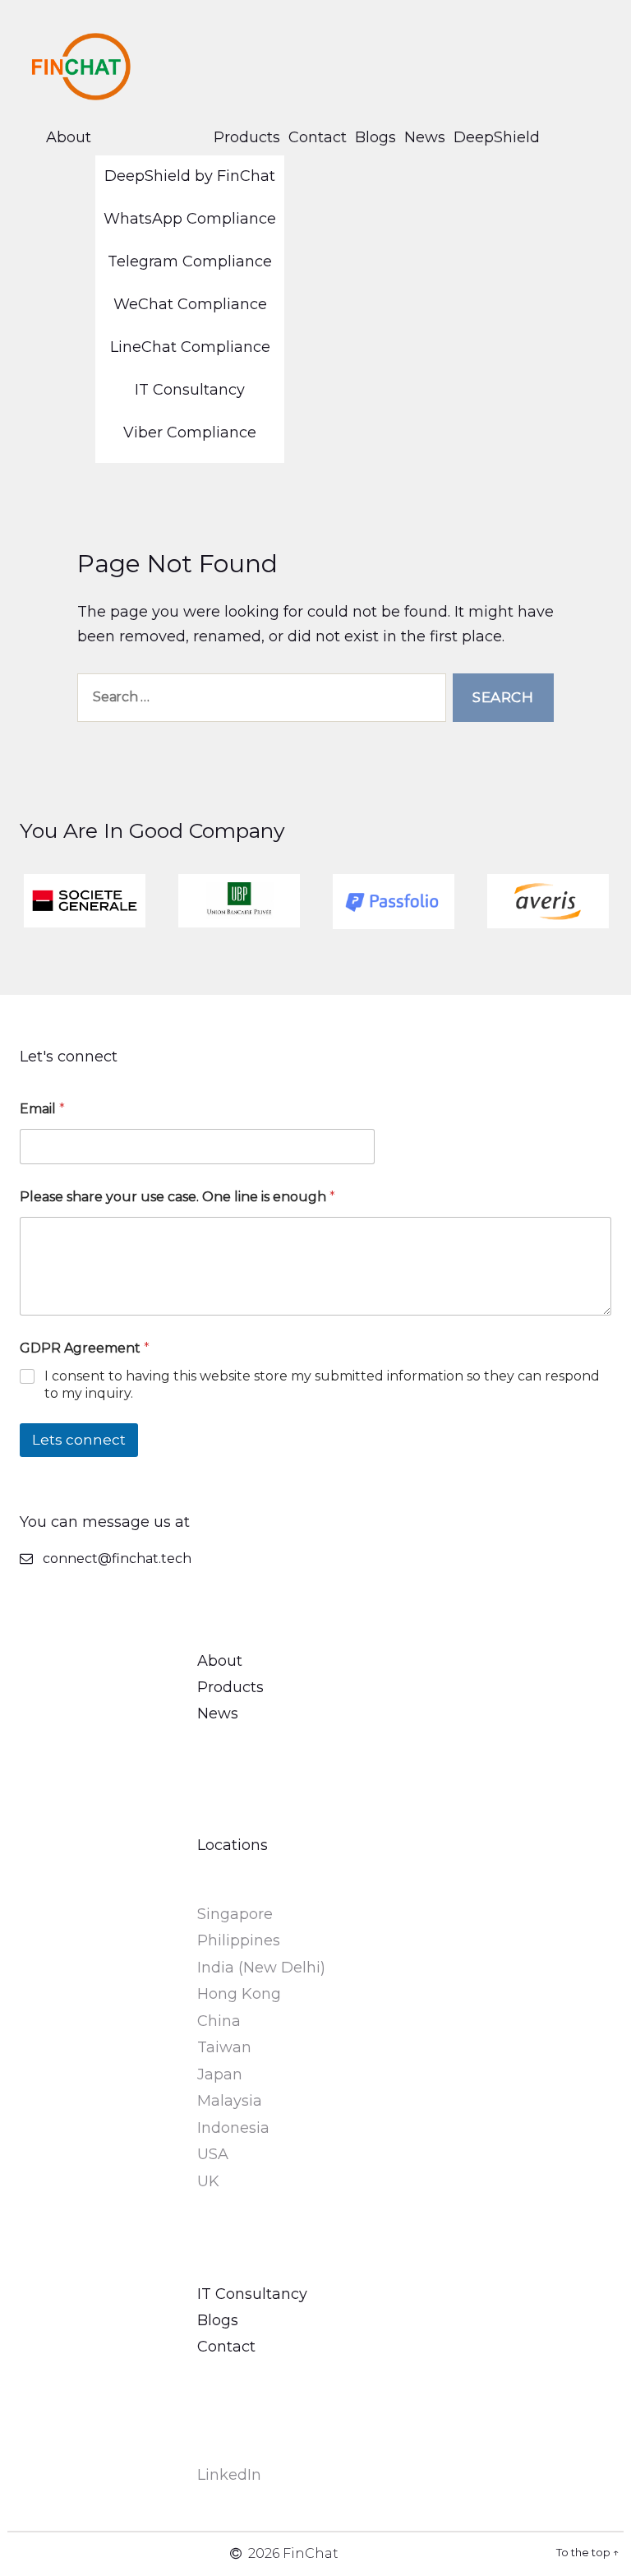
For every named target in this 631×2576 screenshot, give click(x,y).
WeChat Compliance (190, 304)
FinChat (311, 2553)
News (425, 137)
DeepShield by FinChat (190, 176)
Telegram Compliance (190, 261)
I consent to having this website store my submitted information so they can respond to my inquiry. (322, 1385)
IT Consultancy (190, 390)
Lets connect (79, 1440)
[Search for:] (258, 701)
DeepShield (497, 137)
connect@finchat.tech (117, 1559)
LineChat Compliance (190, 347)
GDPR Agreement (85, 1348)
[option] (85, 901)
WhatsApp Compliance (190, 219)
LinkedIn (229, 2475)
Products (247, 137)
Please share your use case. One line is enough (177, 1197)
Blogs (375, 137)
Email (42, 1109)
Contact (318, 137)
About (69, 137)
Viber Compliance (190, 432)
